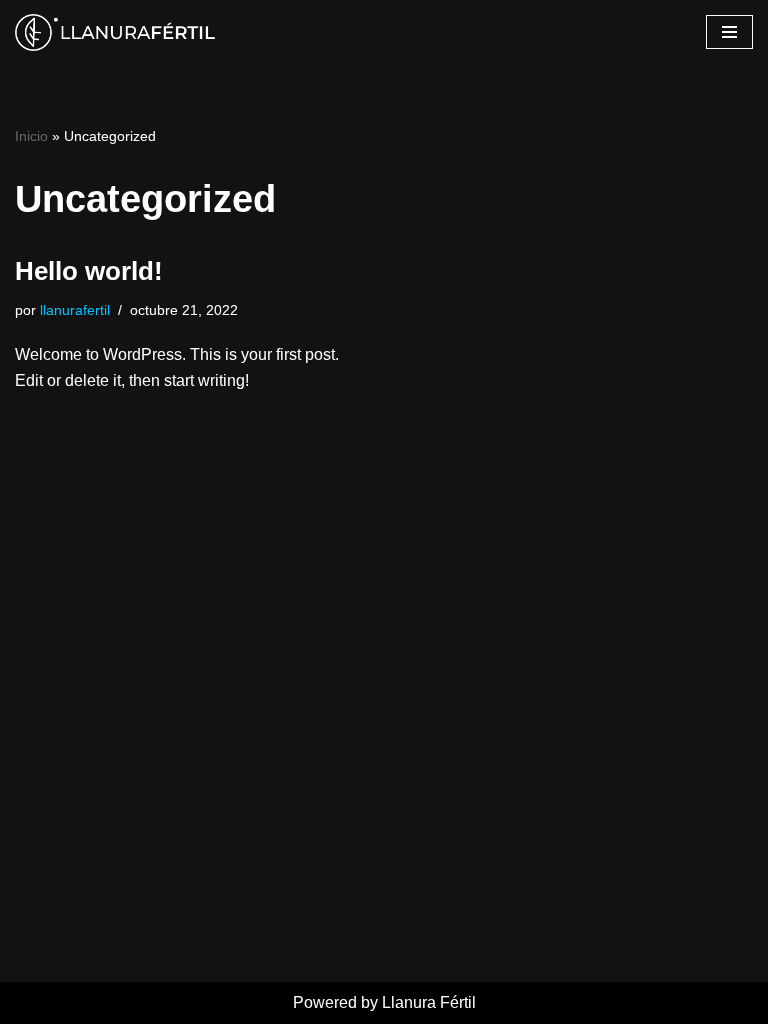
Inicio (31, 136)
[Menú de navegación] (729, 32)
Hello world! (89, 271)
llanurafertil (75, 310)
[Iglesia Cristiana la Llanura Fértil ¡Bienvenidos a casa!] (115, 32)
